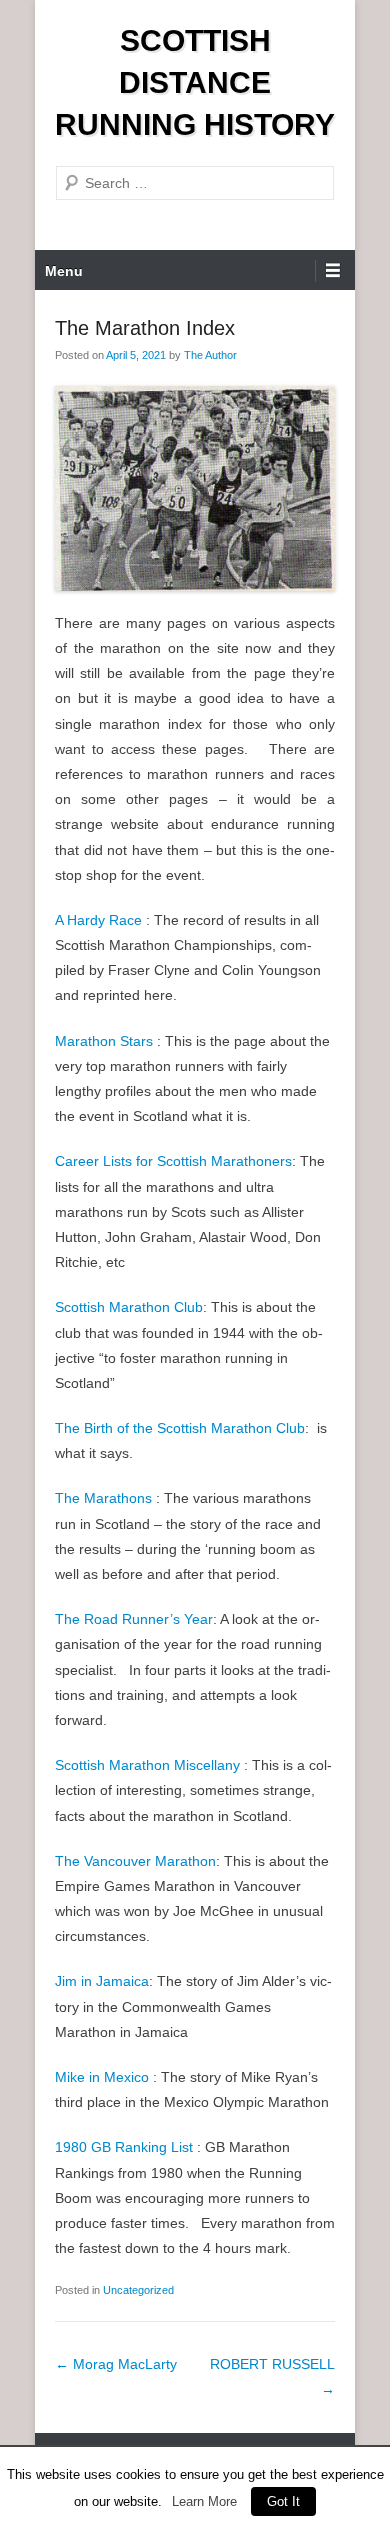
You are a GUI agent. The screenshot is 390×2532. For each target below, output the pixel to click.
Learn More (204, 2501)
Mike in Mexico (102, 2077)
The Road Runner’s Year (134, 1619)
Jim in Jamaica (102, 1981)
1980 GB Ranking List (124, 2147)
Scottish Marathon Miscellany (147, 1765)
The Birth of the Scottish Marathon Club (180, 1428)
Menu (64, 271)
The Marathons (103, 1498)
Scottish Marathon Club (129, 1307)
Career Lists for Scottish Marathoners (173, 1161)
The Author (210, 355)
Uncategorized (138, 2290)
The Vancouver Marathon (135, 1861)
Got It (283, 2501)
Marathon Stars (104, 1041)
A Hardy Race (98, 920)
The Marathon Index (145, 328)
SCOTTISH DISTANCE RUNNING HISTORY (195, 82)
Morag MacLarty (116, 2364)
